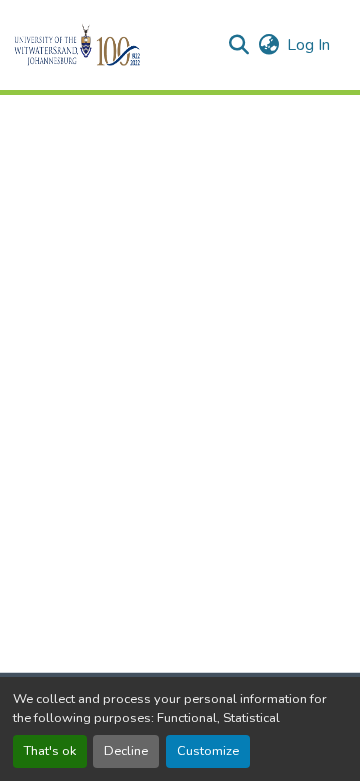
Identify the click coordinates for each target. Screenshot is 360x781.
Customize (208, 751)
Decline (126, 751)
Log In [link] (308, 45)
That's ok (50, 751)
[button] (111, 45)
